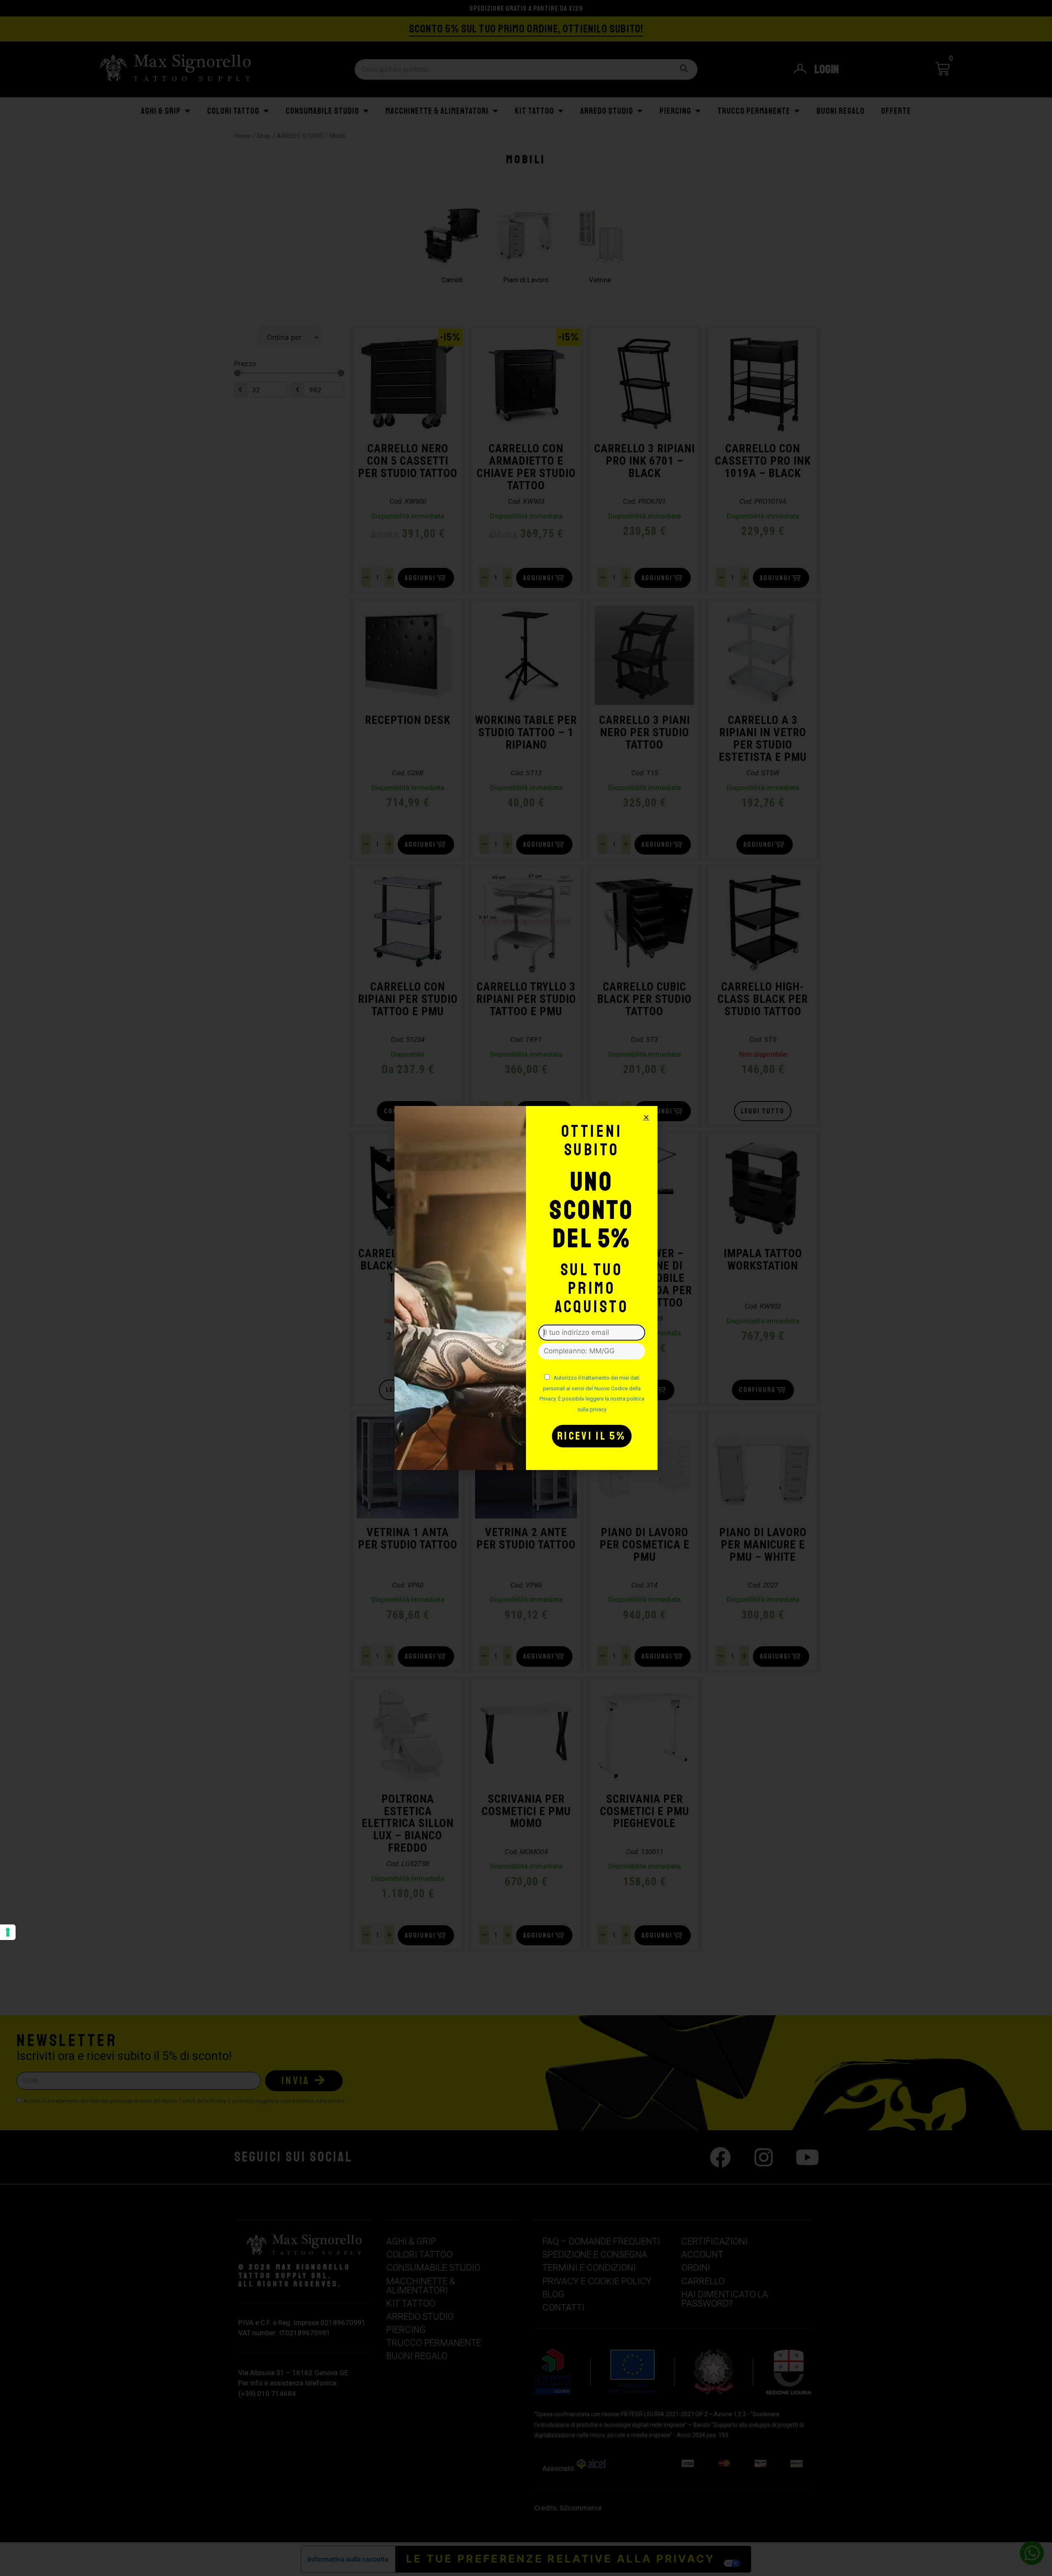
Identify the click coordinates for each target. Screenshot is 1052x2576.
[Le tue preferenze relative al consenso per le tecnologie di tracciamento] (8, 1932)
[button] (646, 1117)
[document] (526, 1288)
